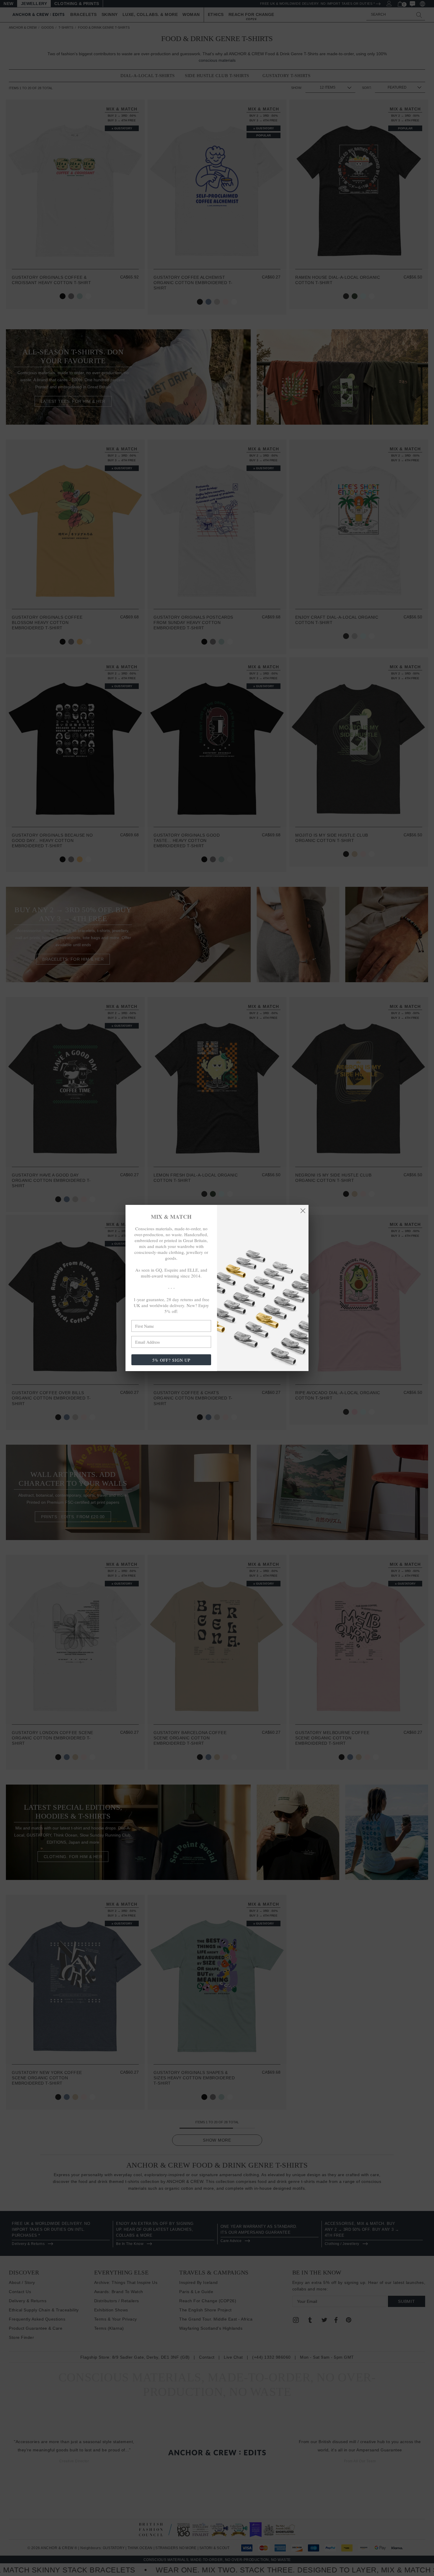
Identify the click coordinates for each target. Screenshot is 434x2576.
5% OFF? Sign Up (171, 1360)
